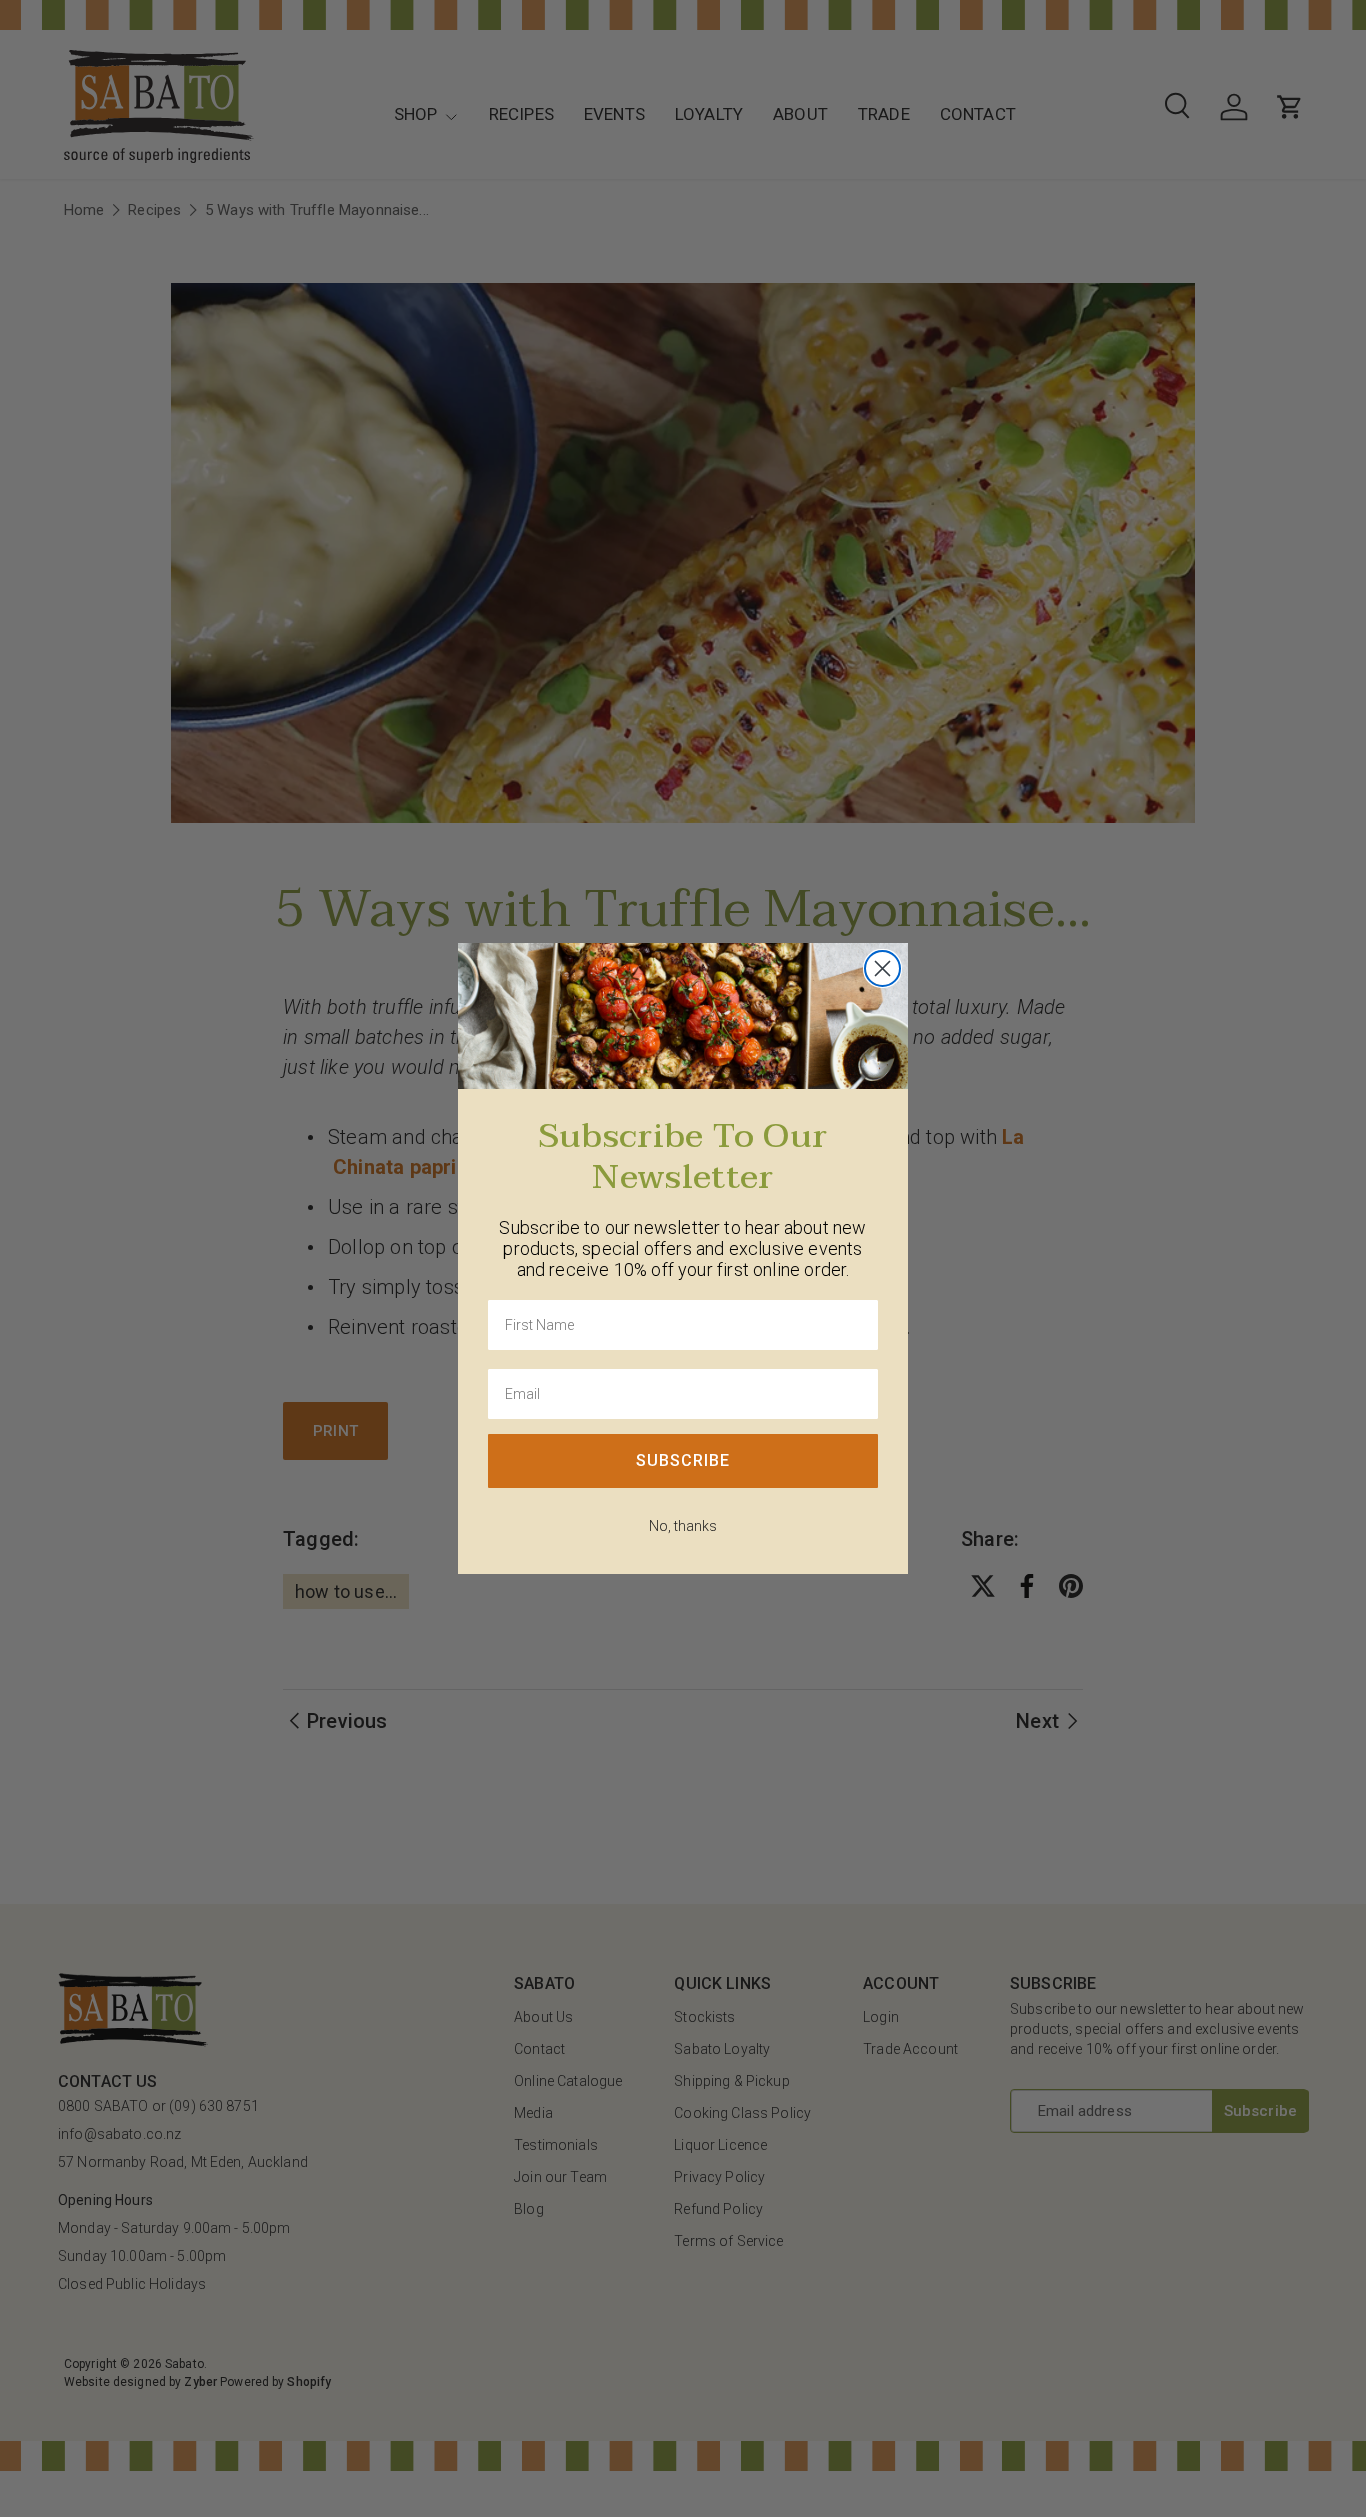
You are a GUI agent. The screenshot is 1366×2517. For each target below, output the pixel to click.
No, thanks (683, 1526)
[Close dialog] (882, 968)
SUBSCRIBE (683, 1460)
